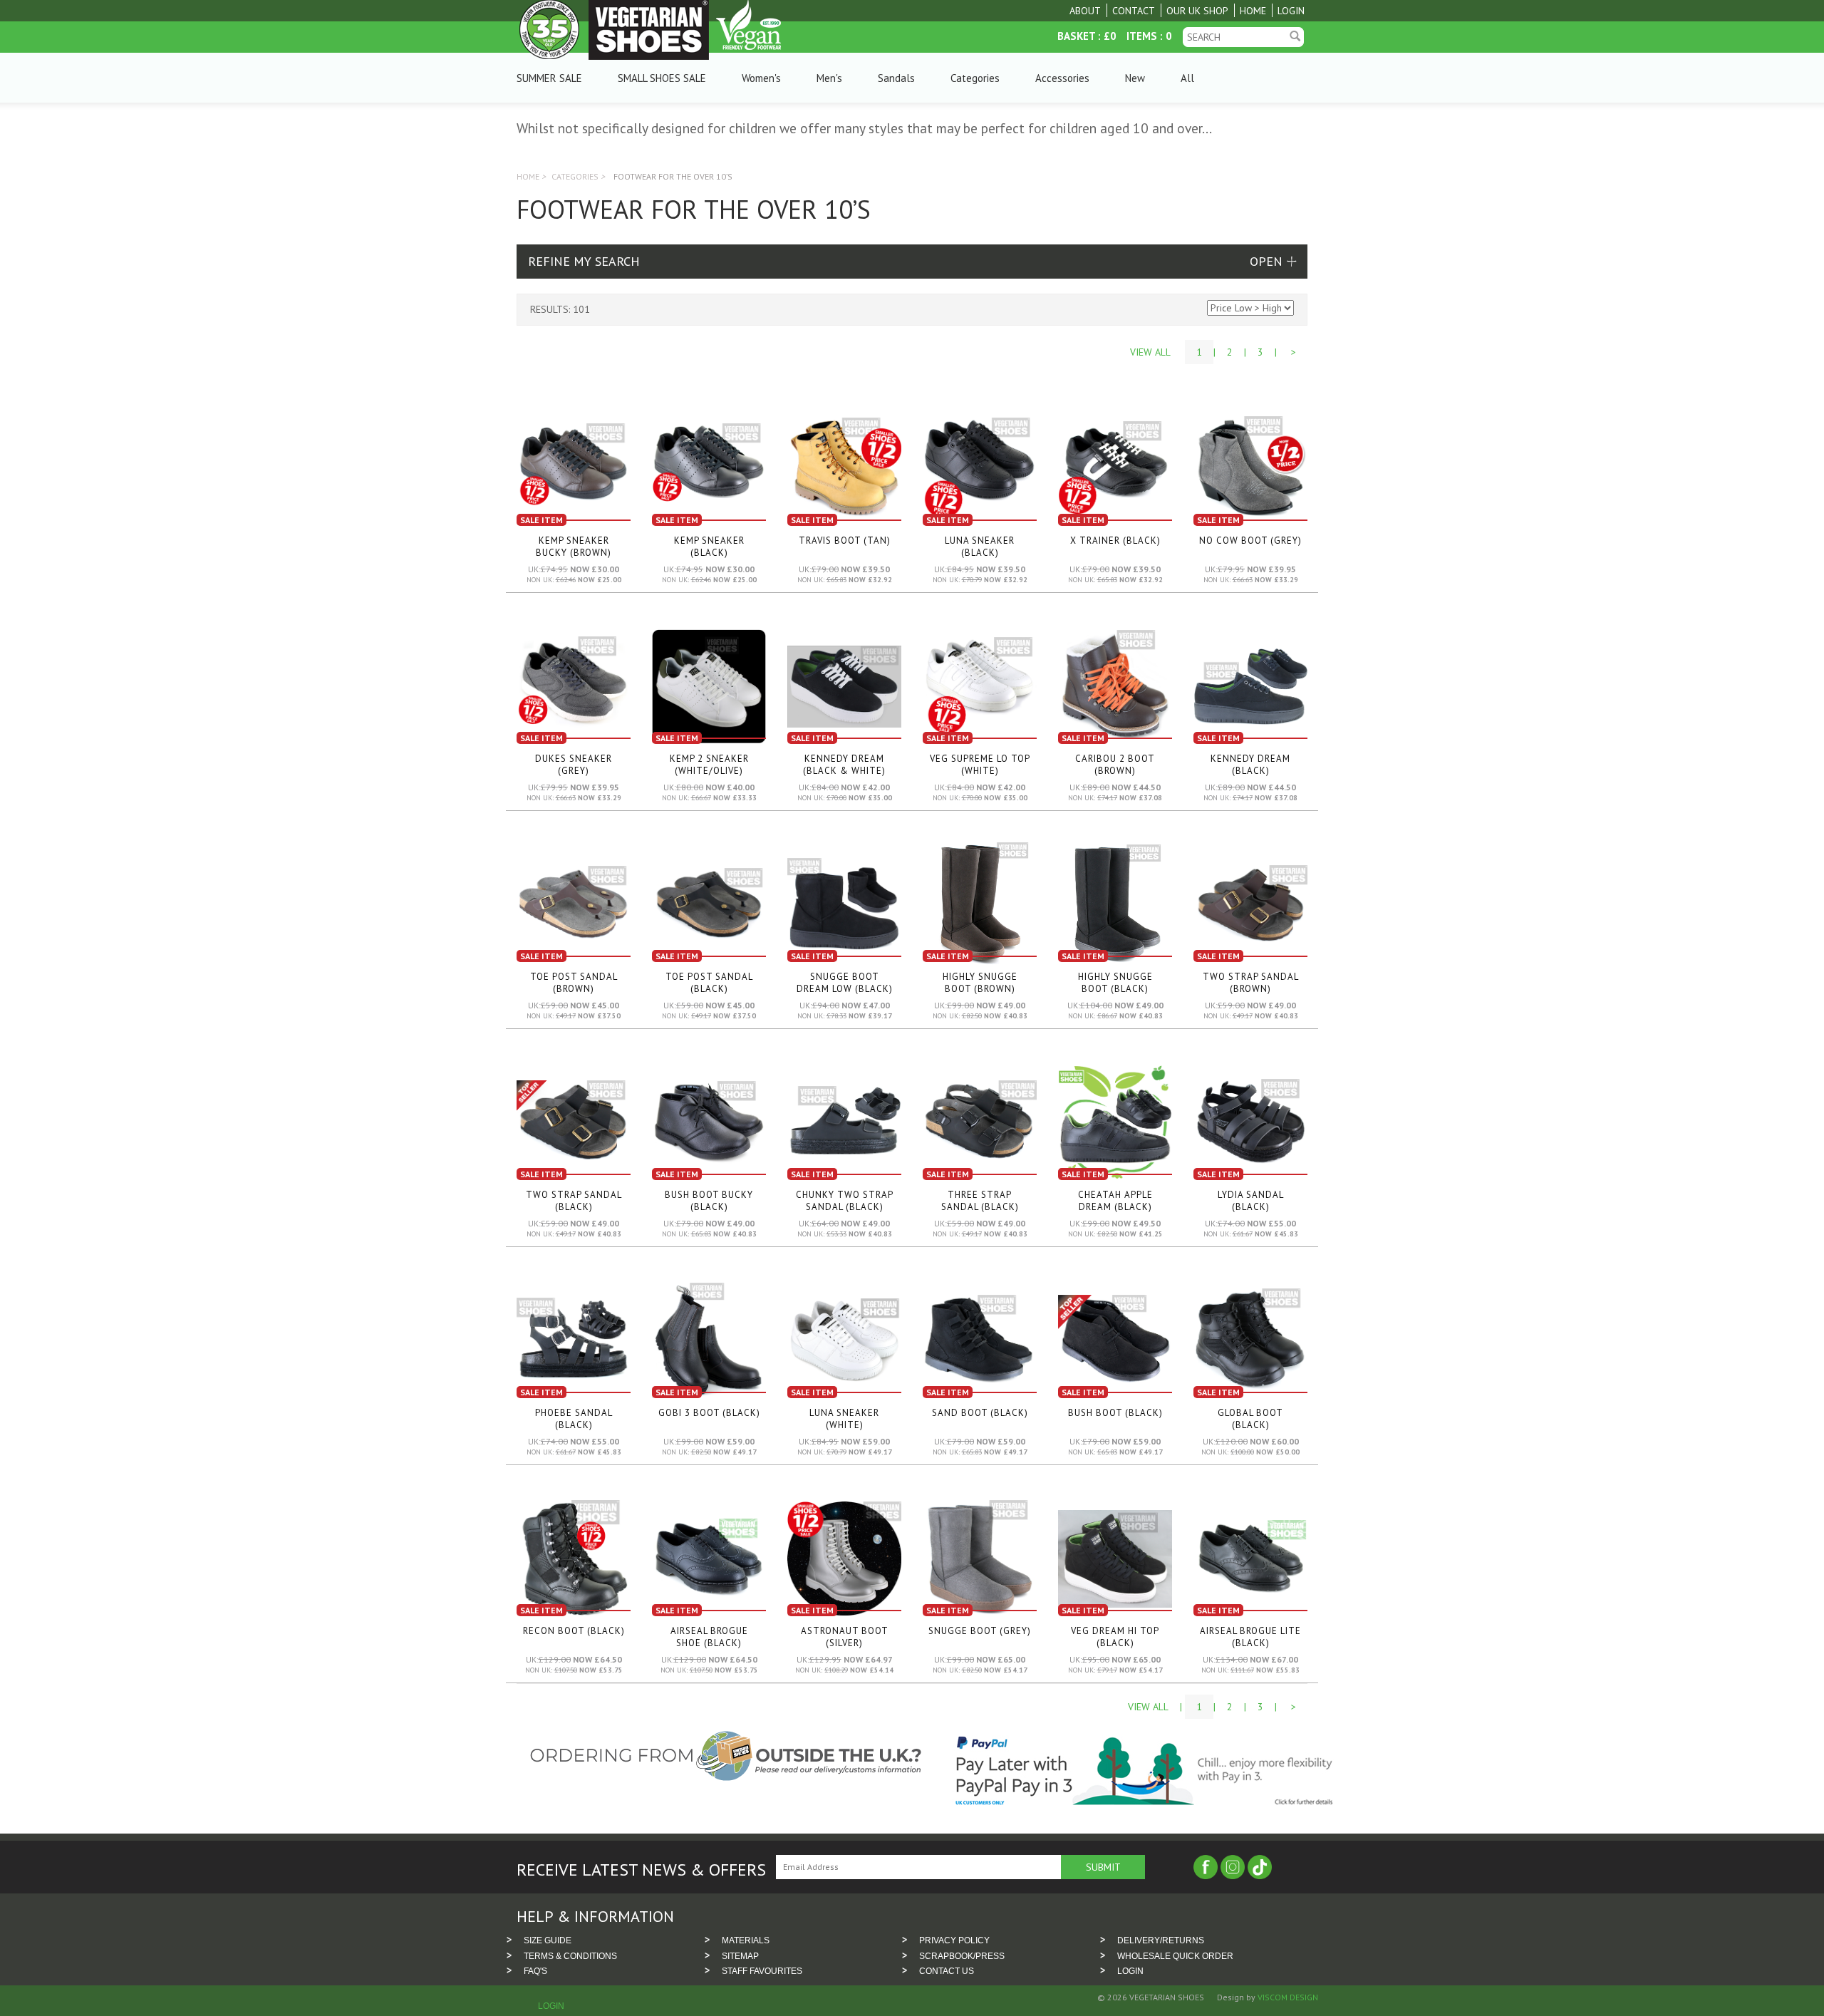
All (1187, 78)
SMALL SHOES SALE (662, 78)
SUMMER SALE (549, 78)
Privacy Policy (954, 1940)
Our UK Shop (1197, 11)
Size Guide (548, 1940)
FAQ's (535, 1971)
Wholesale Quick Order (1175, 1956)
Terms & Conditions (570, 1956)
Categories (975, 78)
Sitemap (740, 1956)
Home (1253, 11)
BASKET (1076, 36)
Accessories (1062, 78)
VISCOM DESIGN (1287, 1997)
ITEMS (1142, 36)
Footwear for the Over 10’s (673, 176)
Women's (761, 78)
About (1085, 11)
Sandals (896, 78)
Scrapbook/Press (962, 1956)
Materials (746, 1940)
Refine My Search (584, 261)
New (1135, 78)
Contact (1134, 11)
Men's (829, 78)
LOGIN (1130, 1971)
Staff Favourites (762, 1971)
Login (1291, 11)
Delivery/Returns (1161, 1940)
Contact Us (947, 1971)
